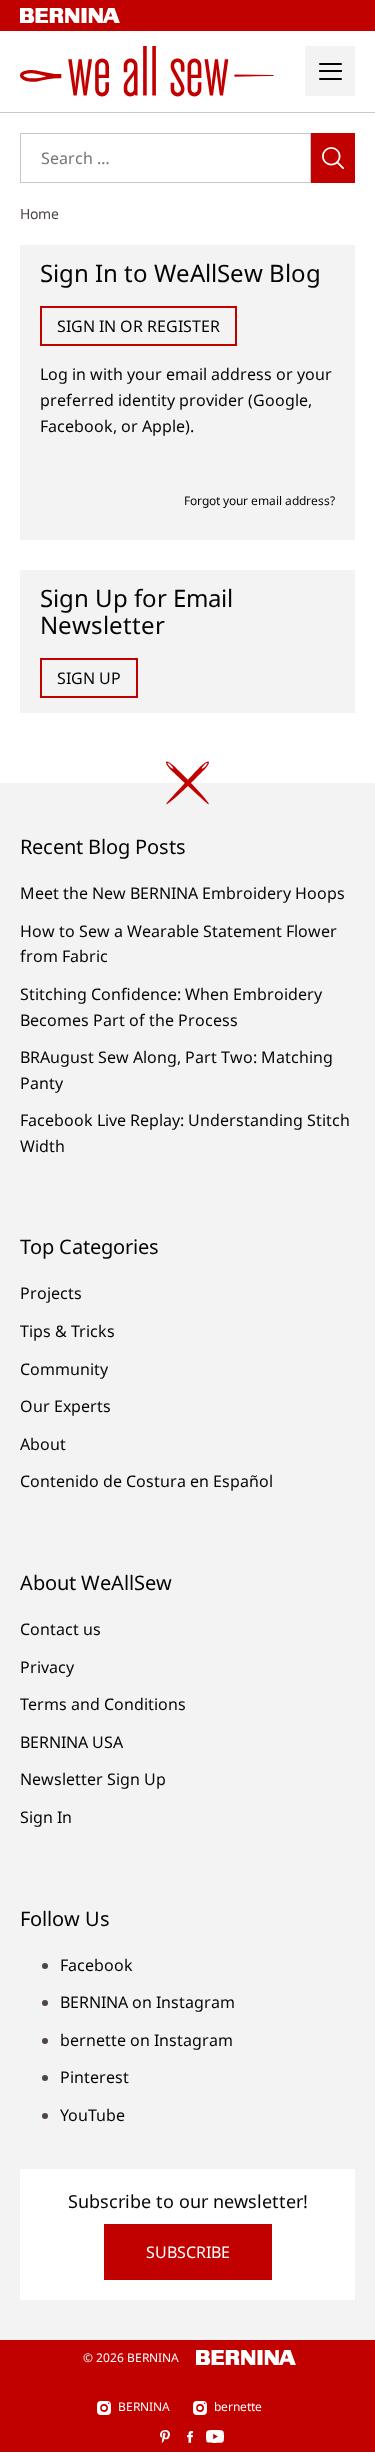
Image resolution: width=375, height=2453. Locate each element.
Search (333, 158)
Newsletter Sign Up (93, 1779)
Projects (51, 1293)
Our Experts (65, 1406)
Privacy (47, 1667)
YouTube (92, 2115)
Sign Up (89, 678)
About (43, 1444)
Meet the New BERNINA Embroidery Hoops (182, 893)
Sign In (46, 1817)
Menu (330, 71)
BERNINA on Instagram (147, 2002)
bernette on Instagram (146, 2040)
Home (39, 213)
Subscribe (188, 2252)
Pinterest (94, 2077)
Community (64, 1369)
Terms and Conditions (103, 1704)
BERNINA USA (71, 1742)
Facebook (96, 1965)
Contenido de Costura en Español (146, 1481)
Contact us (60, 1629)
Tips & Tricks (67, 1331)
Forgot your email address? (259, 500)
